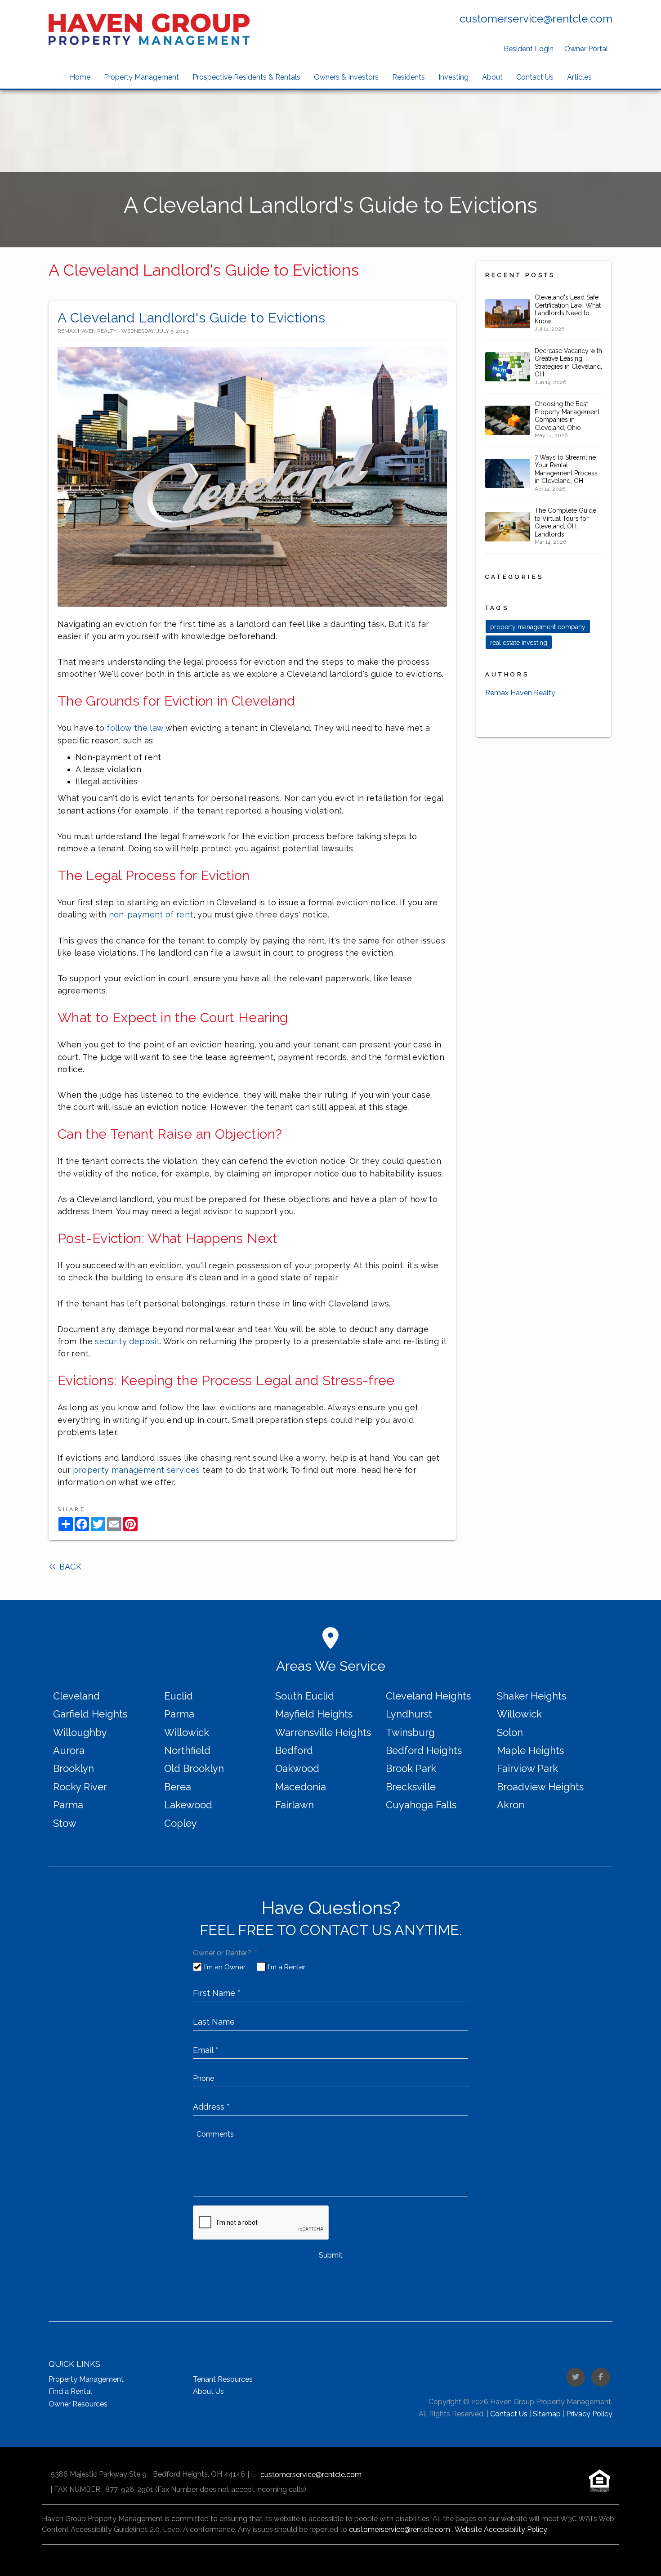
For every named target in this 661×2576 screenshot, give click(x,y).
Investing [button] (453, 77)
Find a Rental (70, 2391)
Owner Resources (78, 2404)
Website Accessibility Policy (501, 2529)
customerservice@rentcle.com (536, 19)
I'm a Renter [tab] (287, 1967)
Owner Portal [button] (586, 49)
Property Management (141, 77)
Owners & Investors (346, 77)
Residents (409, 77)
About (492, 77)
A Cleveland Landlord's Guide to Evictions (192, 318)
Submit (331, 2255)
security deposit (127, 1341)
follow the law (135, 728)
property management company (538, 627)
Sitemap (547, 2414)
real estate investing (519, 643)
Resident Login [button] (529, 49)
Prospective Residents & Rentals (246, 77)
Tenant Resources (223, 2379)
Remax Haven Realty (520, 693)
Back (69, 1567)
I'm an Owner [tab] (225, 1967)
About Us (208, 2391)
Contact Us (535, 77)
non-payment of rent (151, 915)
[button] (576, 2377)
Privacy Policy (589, 2414)
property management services (136, 1470)
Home (80, 77)
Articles (579, 77)
